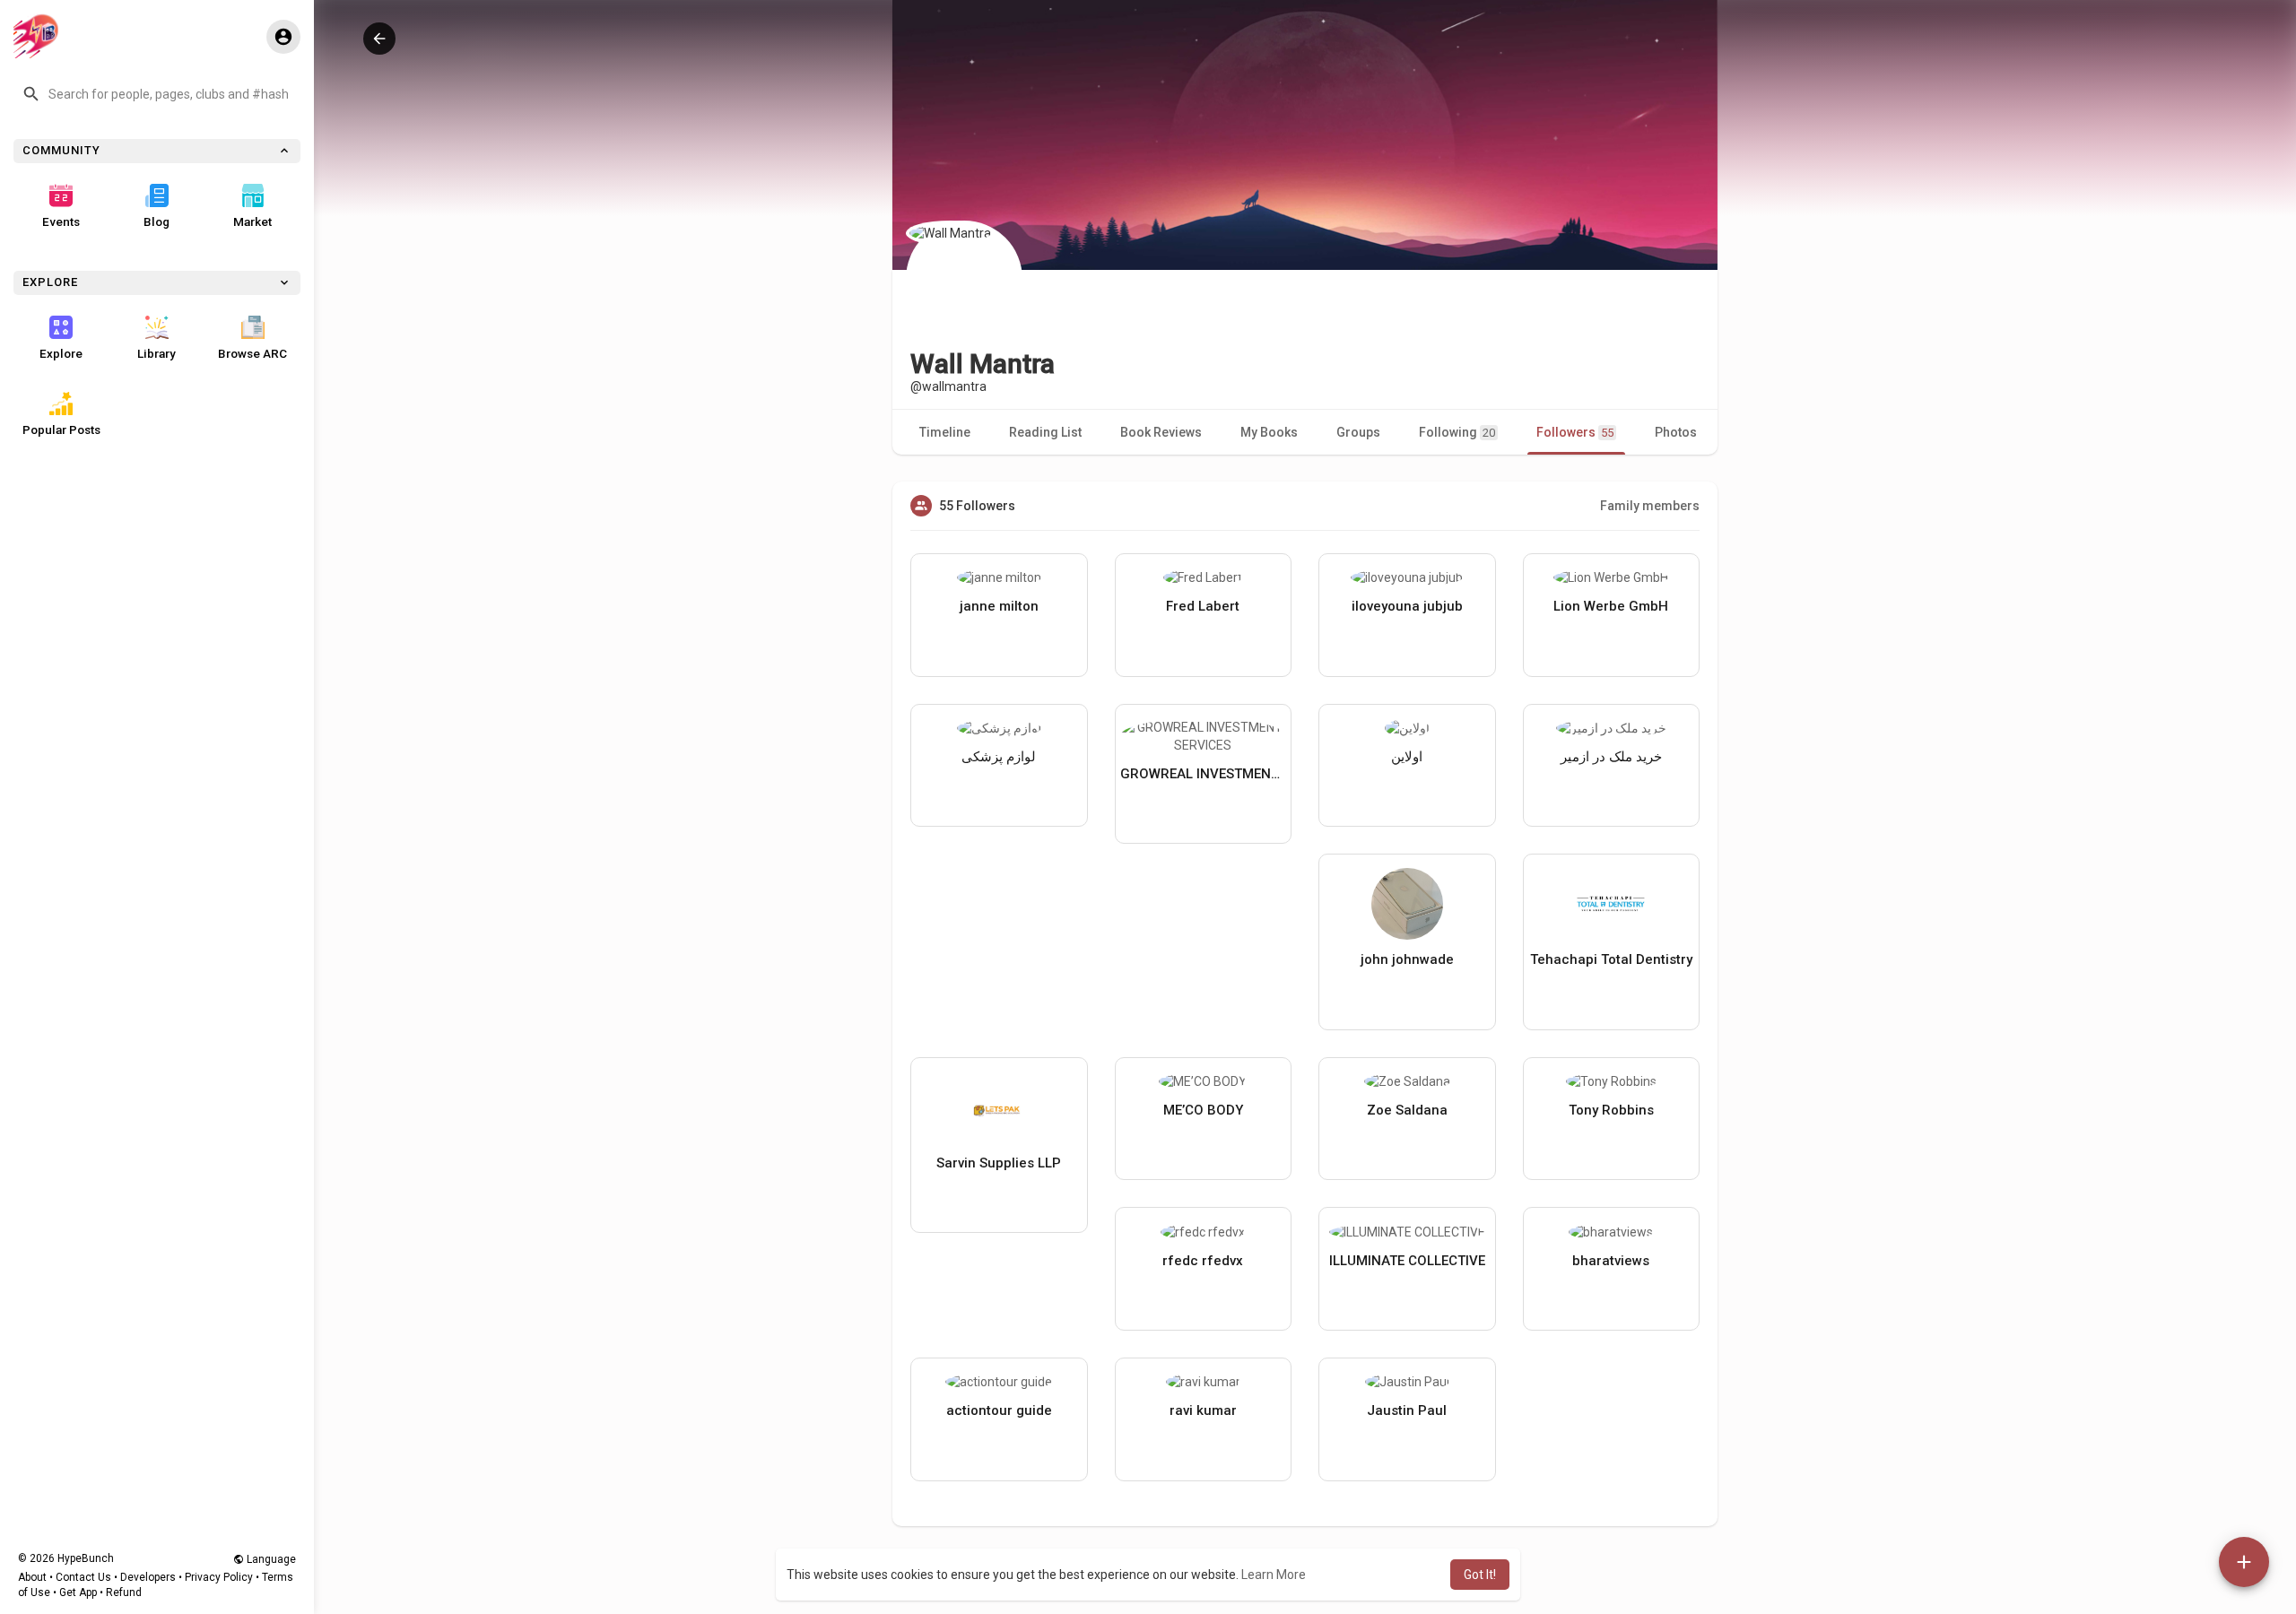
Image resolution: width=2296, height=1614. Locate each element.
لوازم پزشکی (999, 757)
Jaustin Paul (1407, 1410)
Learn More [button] (1274, 1575)
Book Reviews (1161, 432)
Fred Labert (1203, 606)
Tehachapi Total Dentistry (1611, 959)
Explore (61, 353)
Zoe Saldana (1407, 1110)
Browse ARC (252, 353)
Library (157, 353)
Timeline (945, 432)
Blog (157, 221)
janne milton (999, 606)
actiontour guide (999, 1410)
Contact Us (83, 1577)
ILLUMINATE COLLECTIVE (1407, 1261)
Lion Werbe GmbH (1611, 606)
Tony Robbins (1611, 1110)
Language (270, 1559)
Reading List (1045, 432)
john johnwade (1407, 959)
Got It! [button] (1480, 1575)
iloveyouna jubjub (1407, 606)
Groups (1358, 432)
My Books (1269, 432)
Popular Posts (61, 430)
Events (61, 221)
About (32, 1577)
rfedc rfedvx (1203, 1261)
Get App (78, 1592)
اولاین (1407, 757)
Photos (1676, 432)
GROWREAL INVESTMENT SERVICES (1204, 774)
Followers (1575, 432)
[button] (157, 94)
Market (252, 221)
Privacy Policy (219, 1577)
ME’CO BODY (1203, 1110)
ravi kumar (1203, 1410)
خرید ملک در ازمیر (1611, 757)
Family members (1650, 506)
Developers (148, 1577)
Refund (124, 1592)
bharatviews (1611, 1261)
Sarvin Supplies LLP (999, 1163)
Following (1457, 432)
